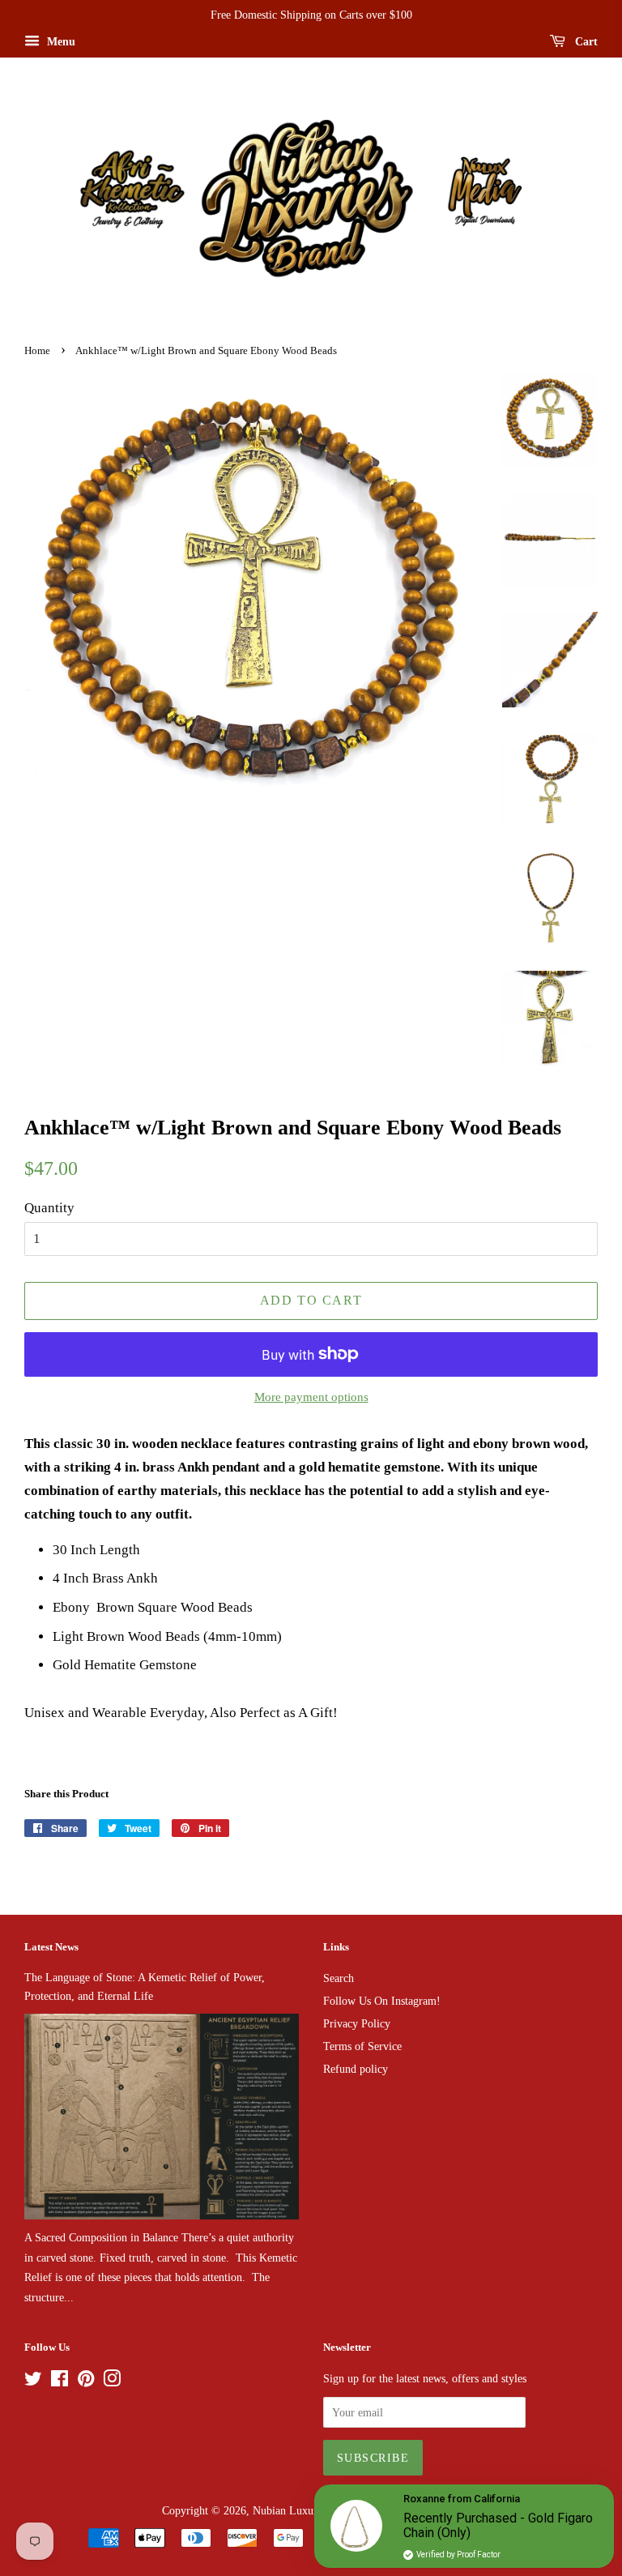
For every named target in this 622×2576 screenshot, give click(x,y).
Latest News (51, 1947)
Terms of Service (362, 2046)
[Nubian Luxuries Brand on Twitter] (33, 2382)
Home (37, 351)
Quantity (49, 1208)
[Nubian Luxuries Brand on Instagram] (112, 2382)
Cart (585, 42)
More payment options (311, 1397)
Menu (60, 42)
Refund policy (356, 2069)
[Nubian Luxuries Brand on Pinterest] (86, 2382)
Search (339, 1978)
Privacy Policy (357, 2023)
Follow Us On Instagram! (382, 2001)
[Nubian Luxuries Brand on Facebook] (60, 2382)
